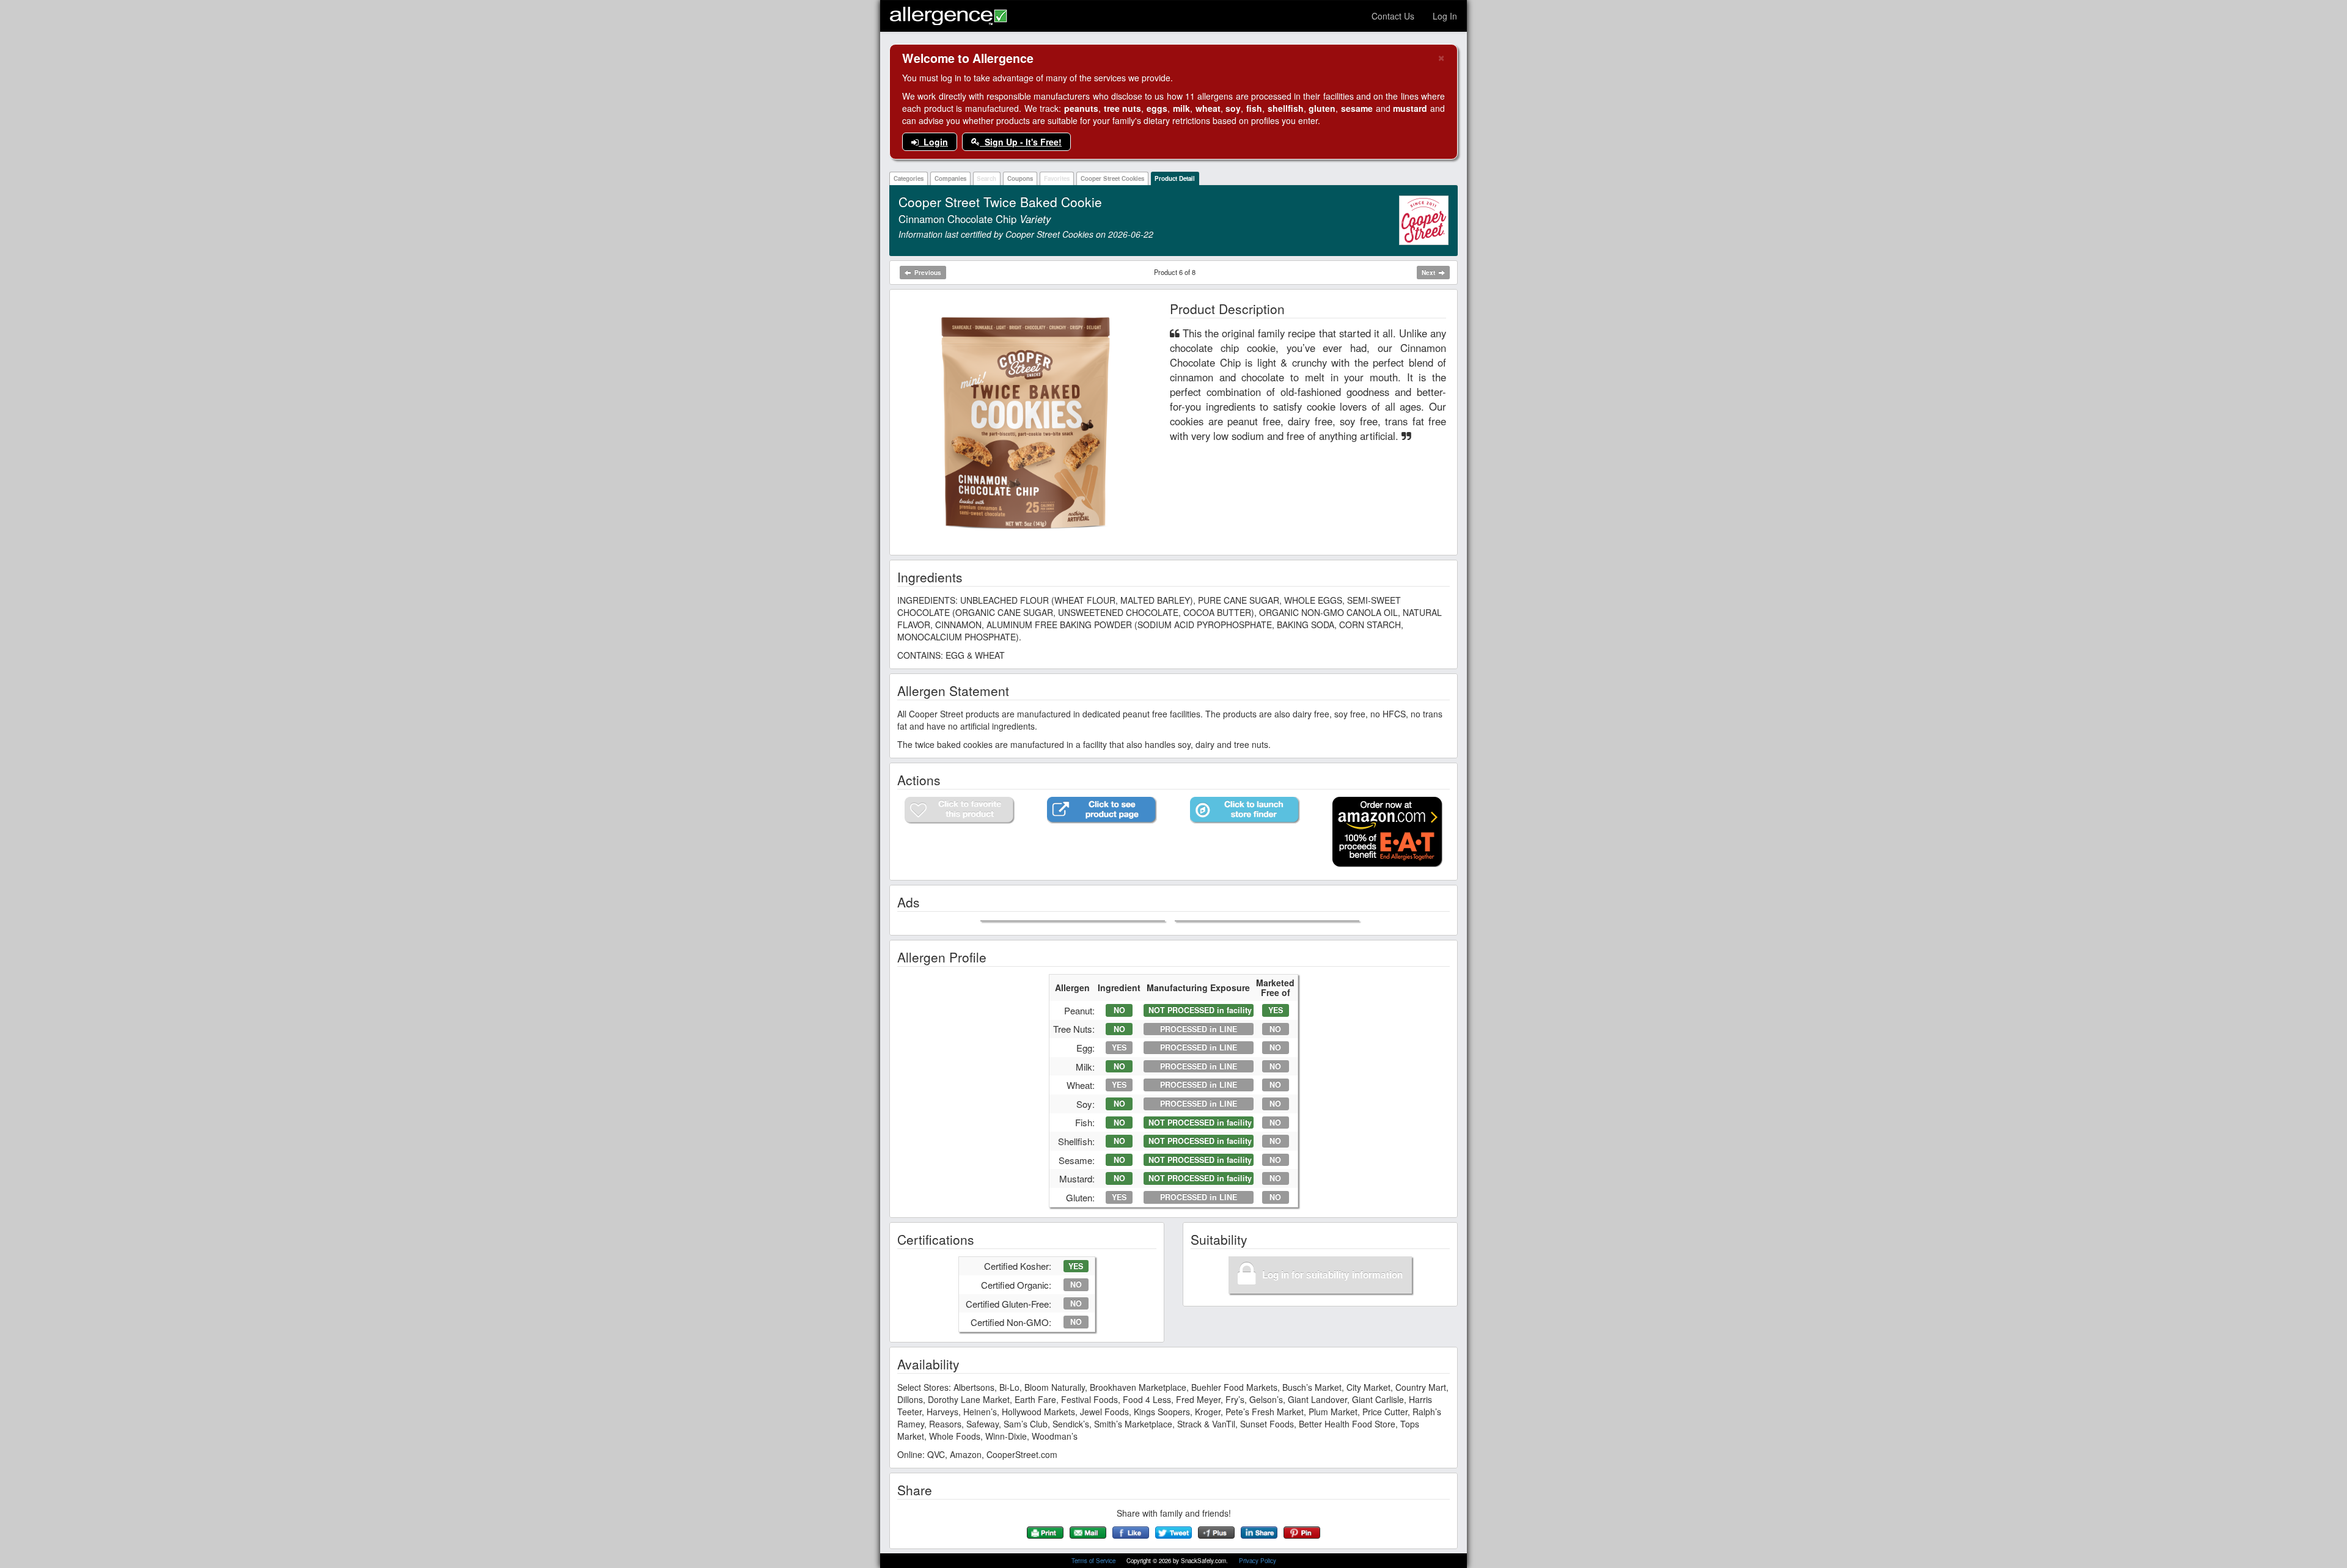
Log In (1445, 16)
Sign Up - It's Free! (1021, 142)
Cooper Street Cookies (1112, 178)
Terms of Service (1094, 1561)
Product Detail (1175, 178)
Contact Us (1393, 16)
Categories (909, 178)
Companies (950, 178)
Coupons (1020, 178)
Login (933, 142)
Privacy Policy (1258, 1561)
